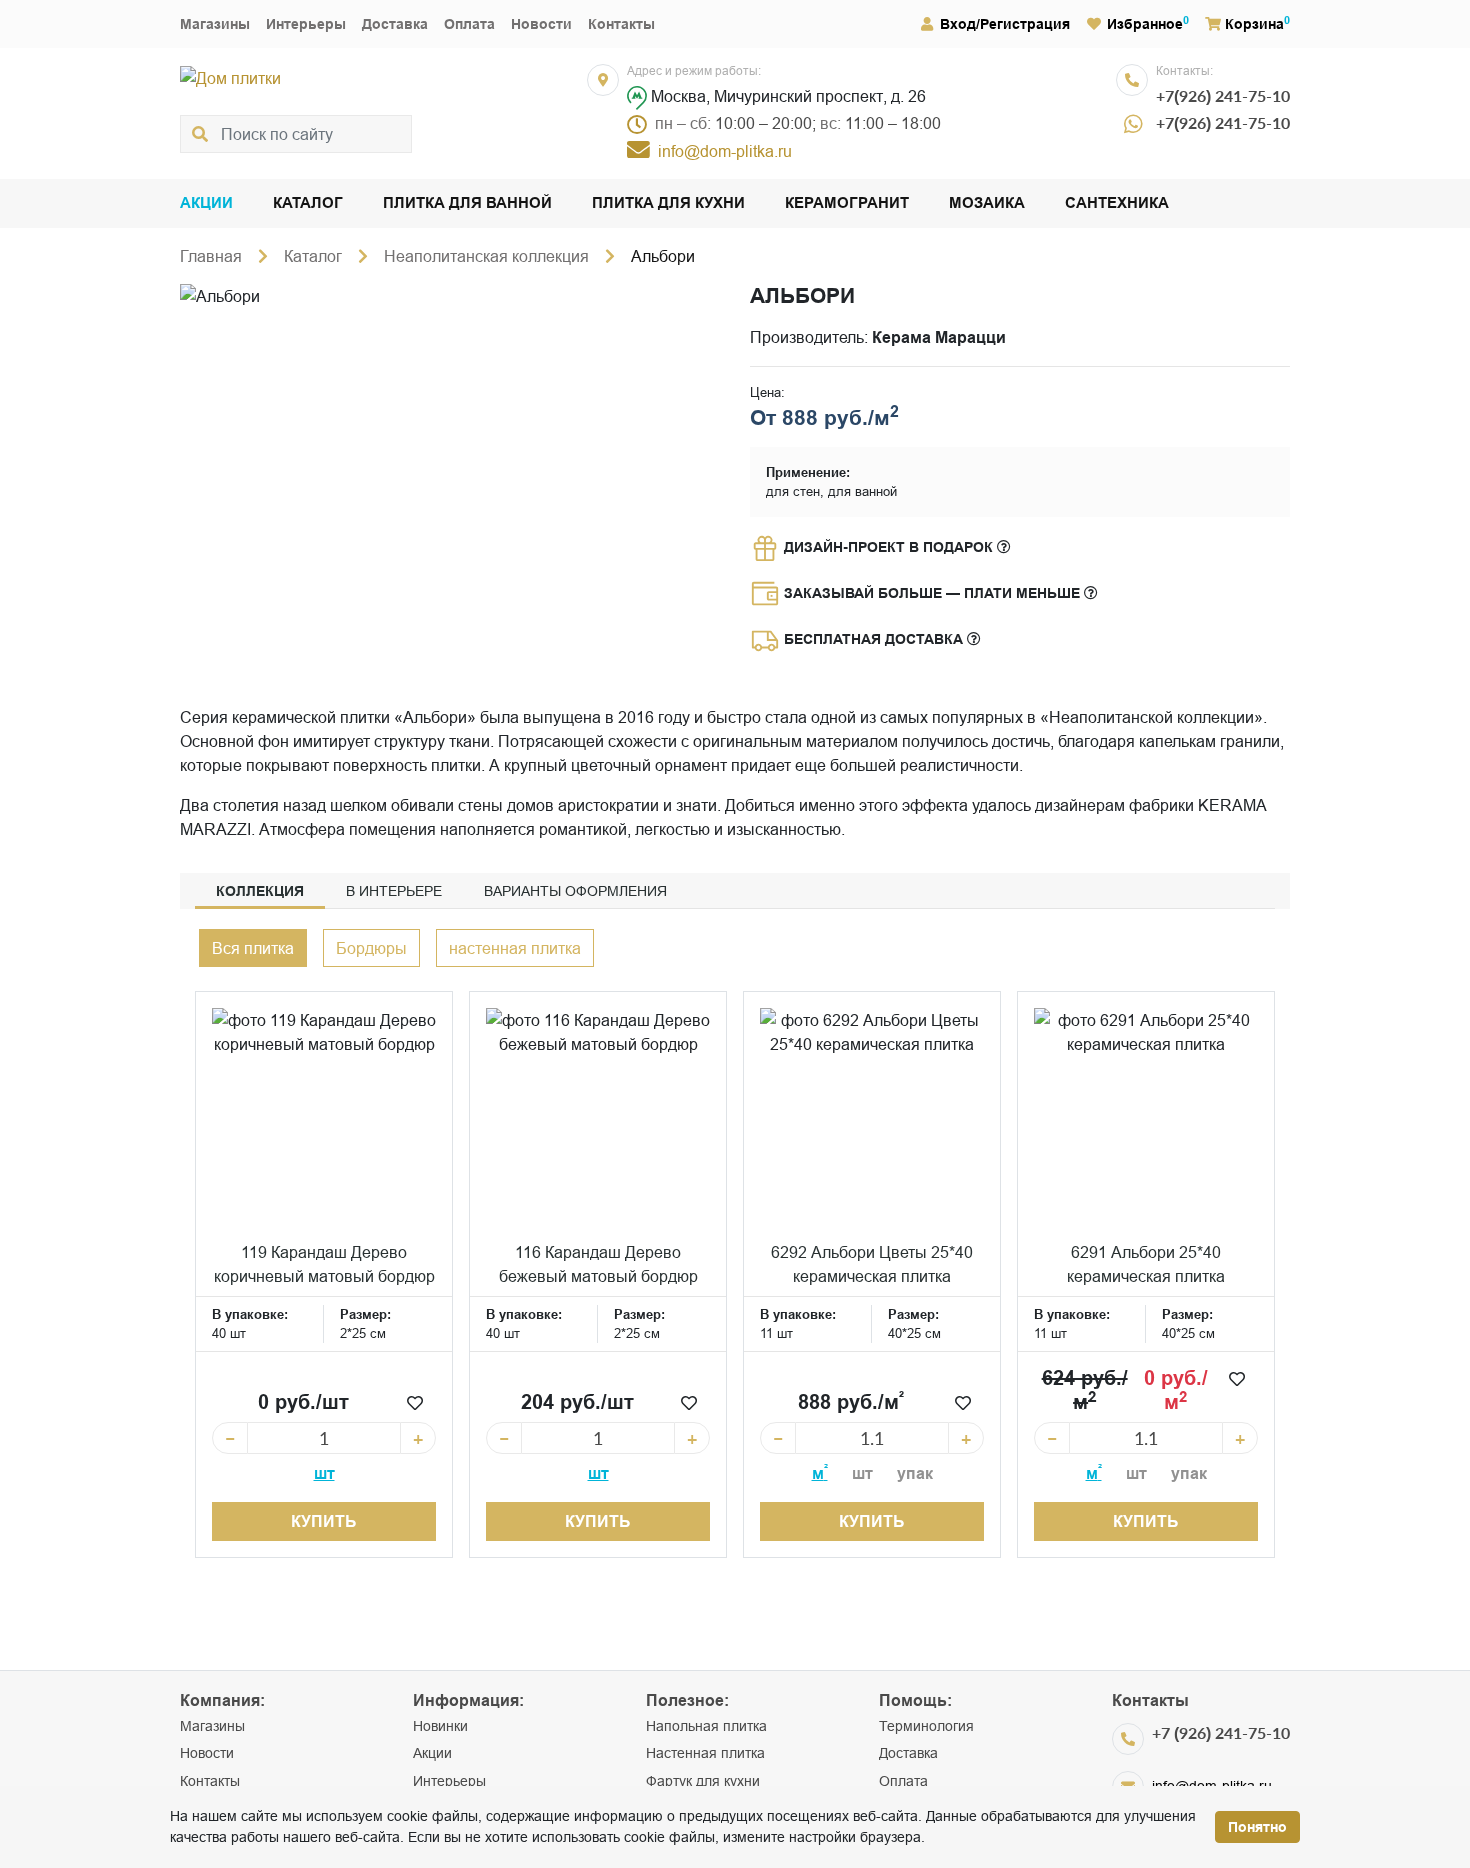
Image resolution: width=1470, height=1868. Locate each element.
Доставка (395, 24)
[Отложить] (415, 1403)
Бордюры (371, 948)
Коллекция (260, 891)
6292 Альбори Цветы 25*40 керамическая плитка (872, 1264)
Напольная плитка (706, 1726)
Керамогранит (847, 203)
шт (324, 1473)
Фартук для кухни (703, 1781)
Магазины (215, 24)
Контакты (621, 24)
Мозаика (987, 203)
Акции (206, 203)
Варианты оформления (575, 891)
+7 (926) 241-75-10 (1221, 1732)
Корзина (1254, 24)
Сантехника (1117, 203)
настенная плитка (515, 948)
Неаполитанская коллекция (486, 256)
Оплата (469, 24)
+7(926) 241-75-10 (1223, 95)
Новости (541, 24)
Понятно (1257, 1827)
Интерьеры (306, 24)
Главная (211, 256)
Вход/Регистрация (1005, 24)
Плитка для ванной (467, 203)
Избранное (1145, 24)
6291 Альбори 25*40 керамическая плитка (1146, 1264)
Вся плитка (253, 948)
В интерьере (394, 891)
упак (915, 1473)
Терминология (926, 1726)
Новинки (440, 1726)
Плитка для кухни (668, 203)
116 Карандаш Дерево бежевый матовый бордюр (598, 1264)
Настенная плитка (705, 1753)
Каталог (308, 203)
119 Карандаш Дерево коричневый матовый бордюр (324, 1264)
